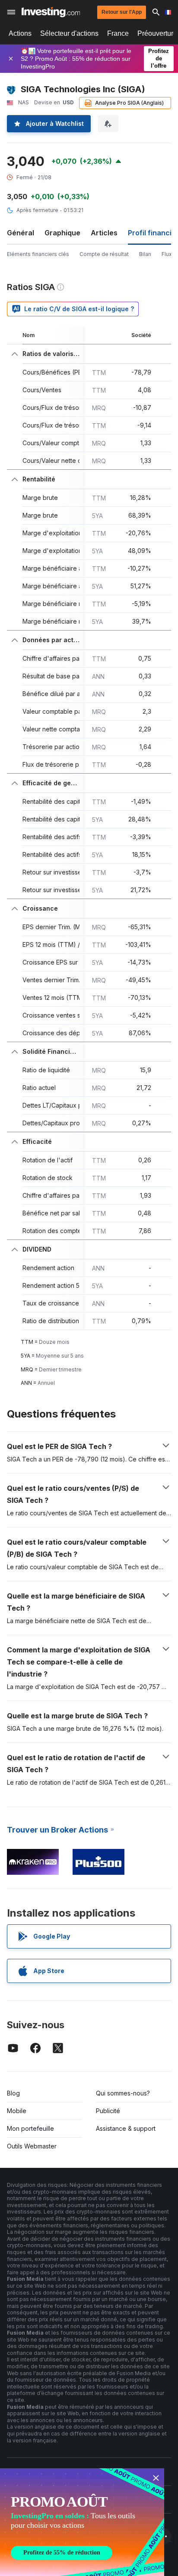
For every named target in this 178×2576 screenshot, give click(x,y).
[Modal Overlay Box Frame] (82, 2522)
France (118, 33)
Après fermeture (37, 210)
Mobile (17, 2111)
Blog (13, 2093)
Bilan (145, 254)
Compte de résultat (104, 254)
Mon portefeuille (30, 2128)
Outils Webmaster (32, 2146)
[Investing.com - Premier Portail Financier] (51, 12)
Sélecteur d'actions (69, 33)
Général (21, 233)
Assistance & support (126, 2128)
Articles (104, 233)
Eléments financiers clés (38, 254)
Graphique (62, 233)
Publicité (108, 2111)
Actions (20, 33)
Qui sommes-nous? (123, 2093)
